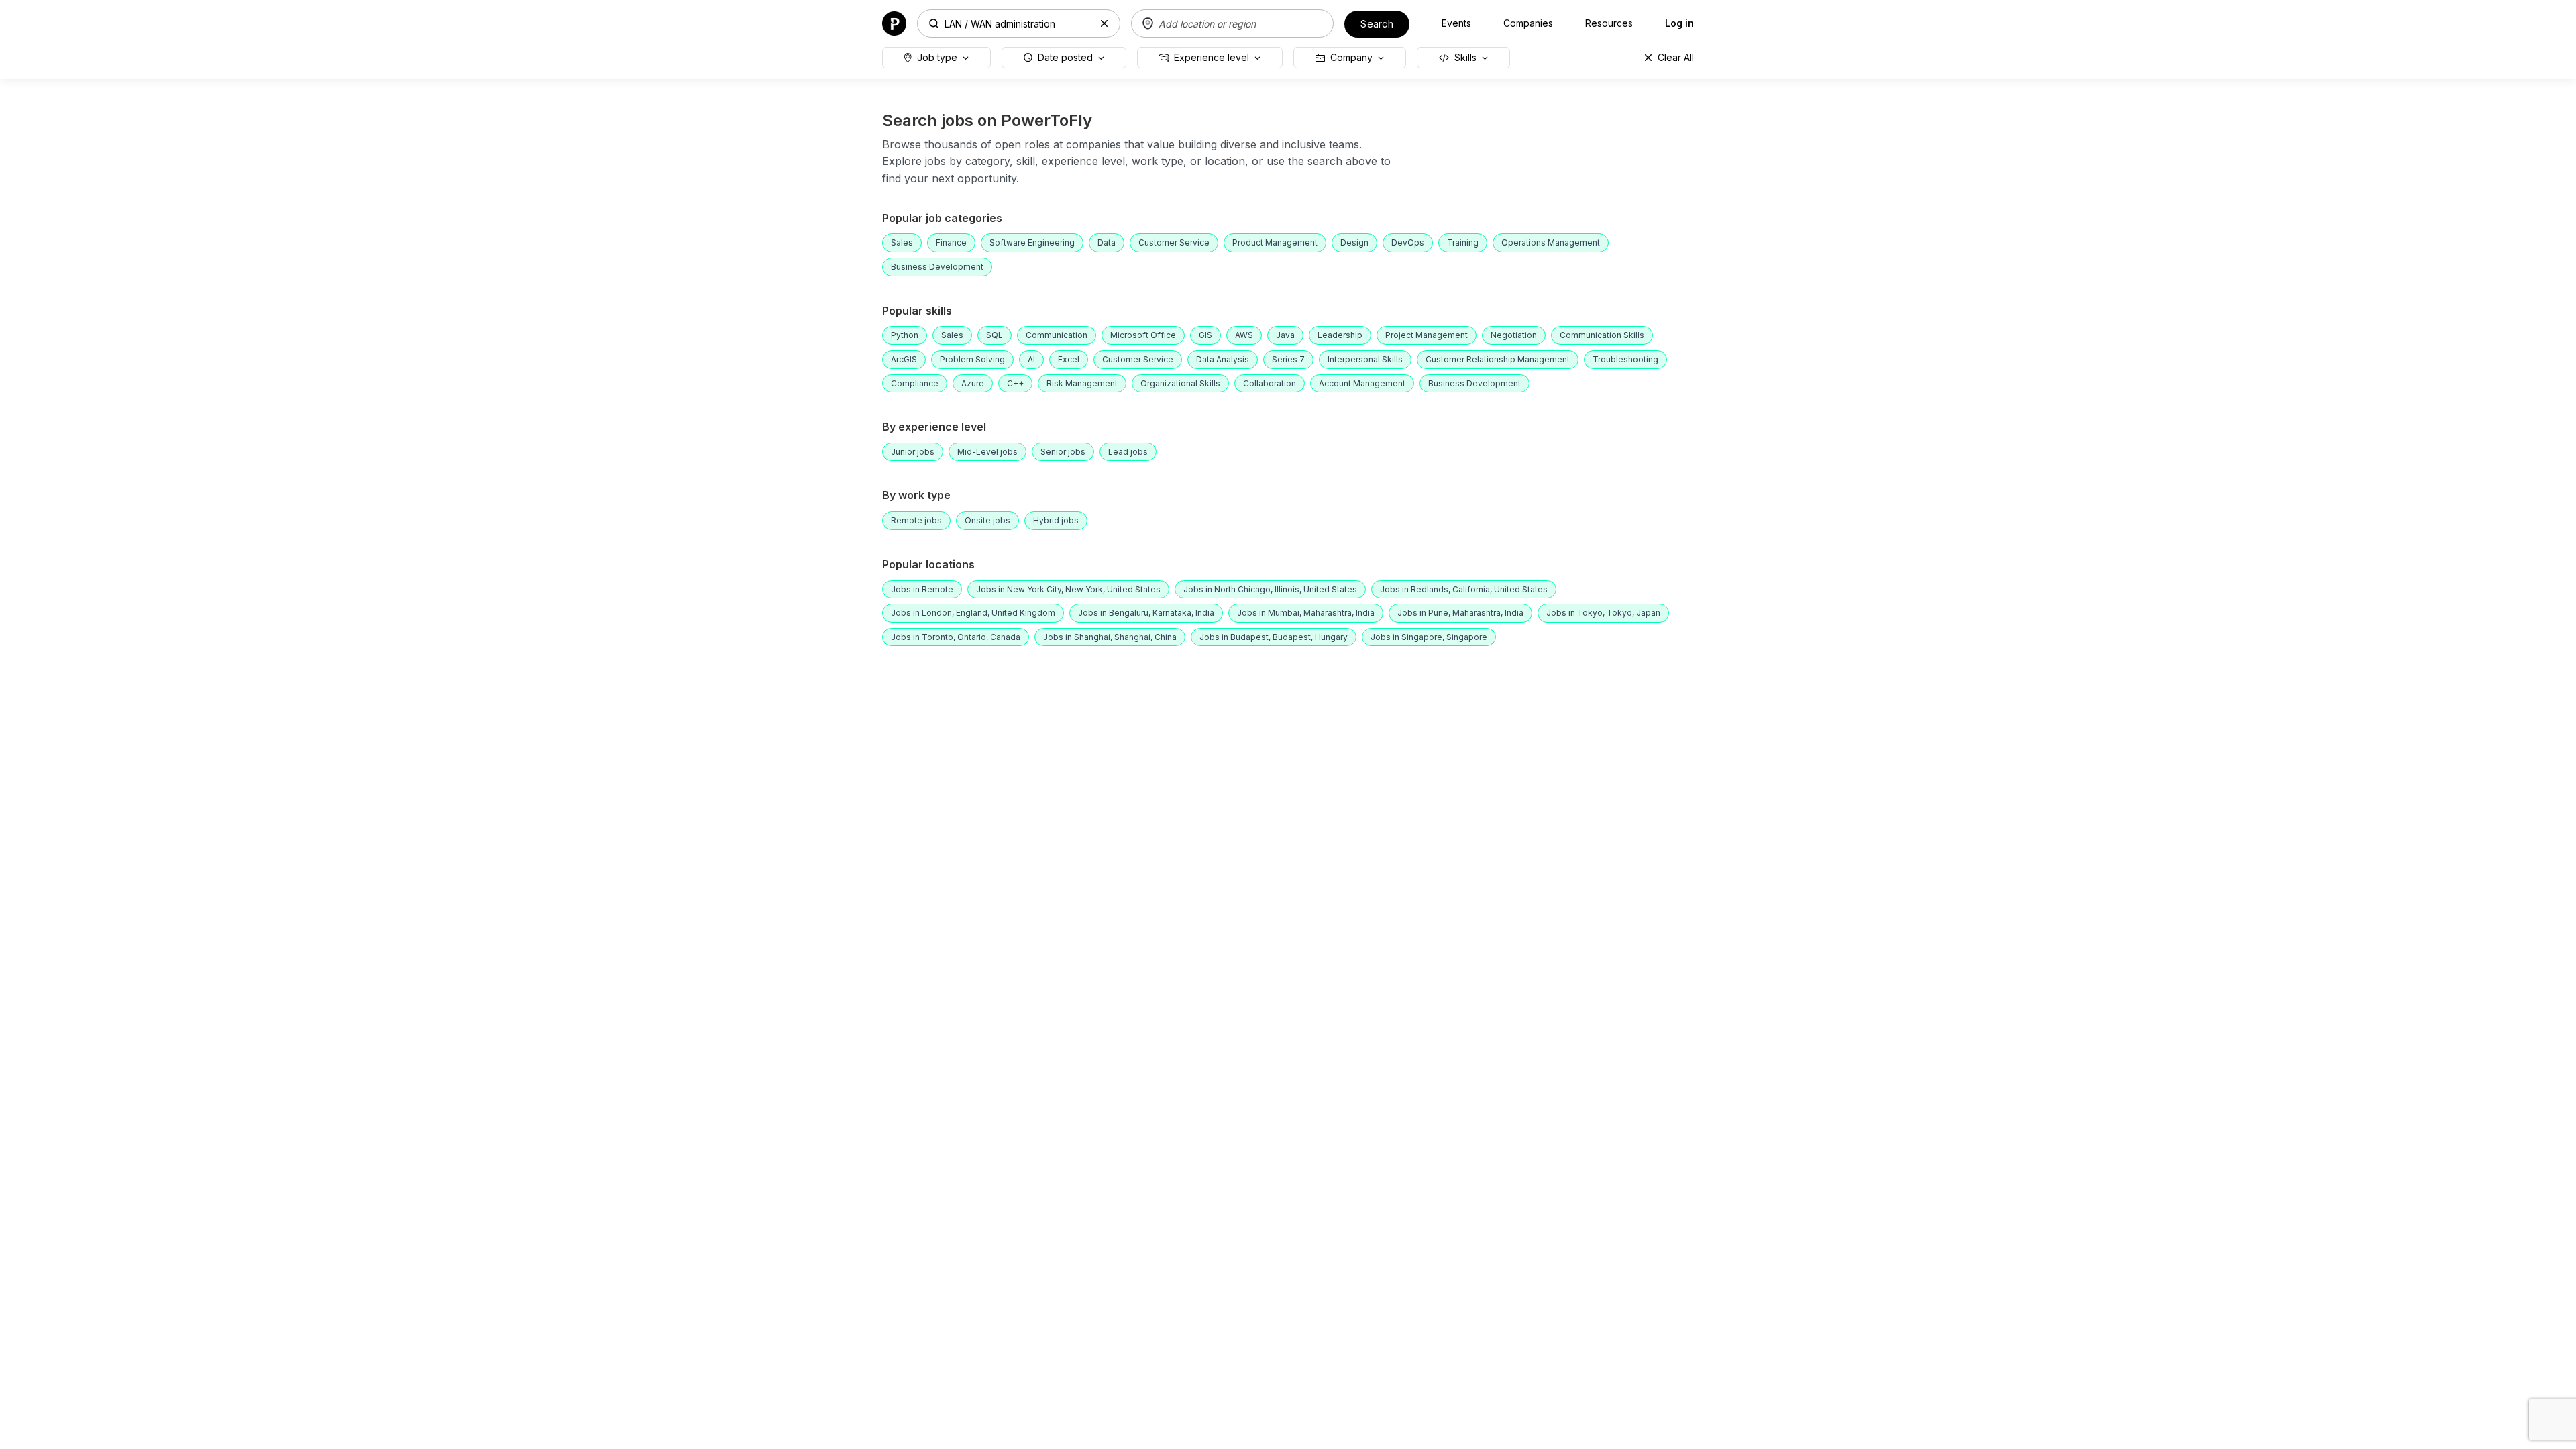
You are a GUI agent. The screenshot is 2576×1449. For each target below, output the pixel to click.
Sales (902, 243)
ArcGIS (904, 359)
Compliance (915, 383)
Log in (1679, 23)
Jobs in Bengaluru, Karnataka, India (1146, 613)
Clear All (1676, 57)
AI (1031, 359)
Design (1354, 243)
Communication (1057, 335)
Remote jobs (916, 520)
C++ (1015, 383)
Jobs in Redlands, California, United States (1464, 589)
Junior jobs (913, 452)
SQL (995, 335)
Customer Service (1174, 243)
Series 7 (1288, 359)
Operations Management (1551, 243)
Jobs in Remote (922, 589)
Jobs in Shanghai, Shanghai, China (1110, 637)
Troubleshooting (1625, 359)
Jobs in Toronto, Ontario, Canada (956, 637)
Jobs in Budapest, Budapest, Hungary (1274, 637)
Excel (1069, 359)
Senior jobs (1063, 452)
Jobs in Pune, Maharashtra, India (1460, 613)
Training (1463, 243)
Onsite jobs (987, 520)
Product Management (1275, 243)
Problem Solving (972, 359)
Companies (1528, 23)
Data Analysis (1223, 359)
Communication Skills (1602, 335)
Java (1285, 335)
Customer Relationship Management (1498, 359)
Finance (951, 243)
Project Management (1427, 335)
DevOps (1408, 243)
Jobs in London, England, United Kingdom (973, 613)
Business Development (937, 267)
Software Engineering (1032, 243)
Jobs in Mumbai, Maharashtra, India (1306, 613)
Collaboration (1270, 383)
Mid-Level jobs (987, 452)
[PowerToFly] (894, 22)
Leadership (1340, 335)
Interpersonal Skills (1365, 359)
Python (905, 335)
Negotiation (1514, 335)
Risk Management (1082, 383)
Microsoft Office (1143, 335)
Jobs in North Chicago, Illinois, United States (1270, 589)
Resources (1609, 23)
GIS (1205, 335)
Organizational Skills (1180, 383)
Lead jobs (1128, 452)
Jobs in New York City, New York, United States (1068, 589)
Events (1456, 23)
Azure (973, 383)
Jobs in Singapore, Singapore (1429, 637)
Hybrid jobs (1056, 520)
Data (1107, 243)
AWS (1244, 335)
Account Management (1362, 383)
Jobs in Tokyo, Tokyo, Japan (1603, 613)
